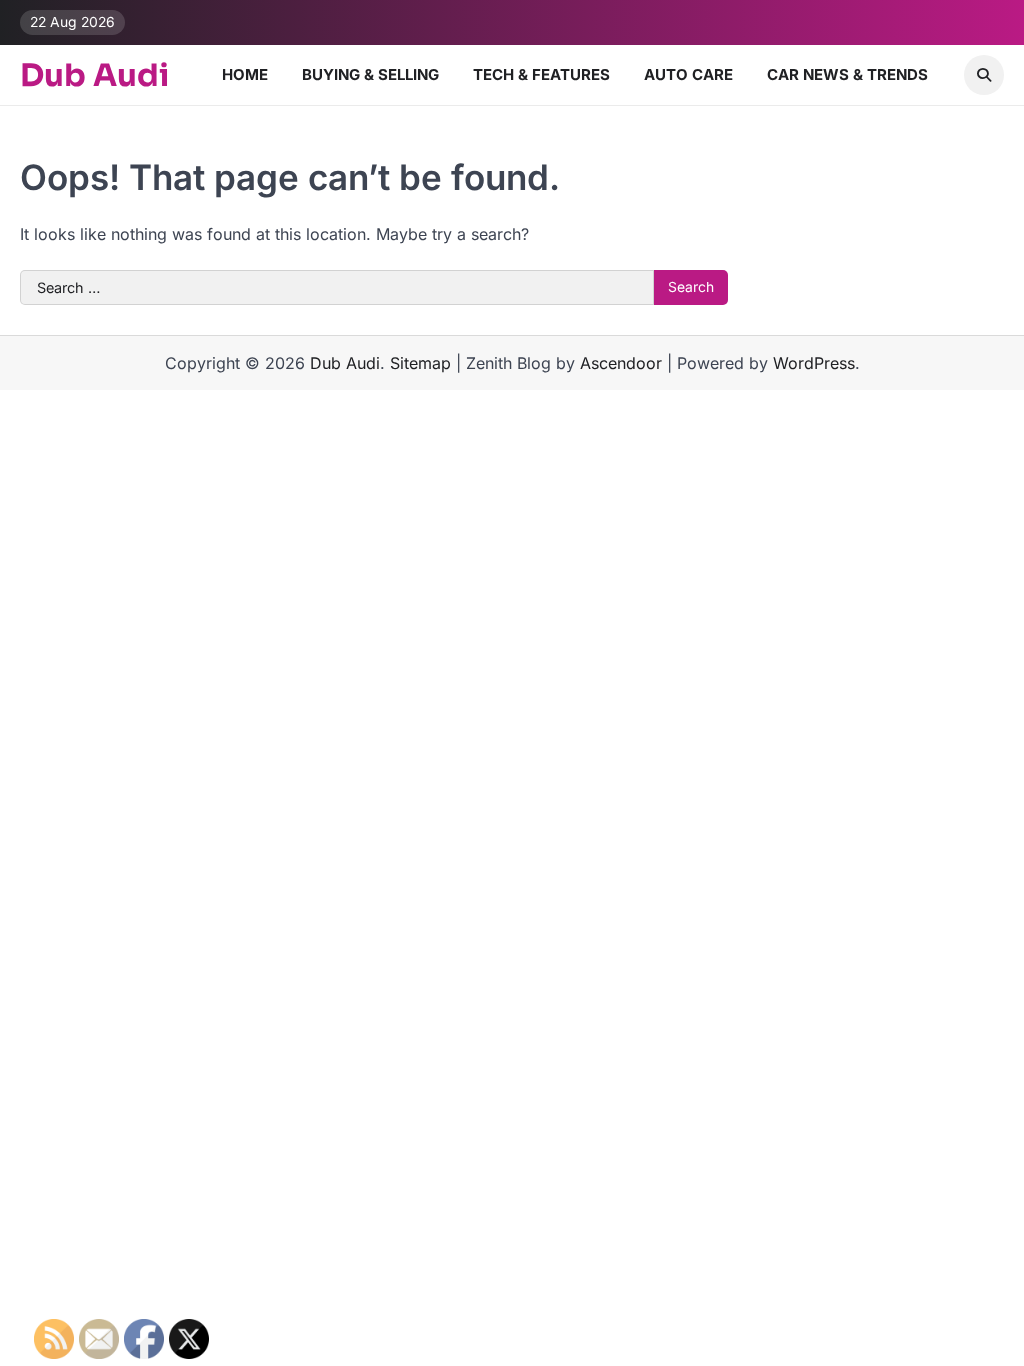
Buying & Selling (370, 74)
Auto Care (688, 74)
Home (245, 74)
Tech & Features (541, 74)
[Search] (984, 75)
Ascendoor (621, 363)
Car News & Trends (847, 74)
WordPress (814, 363)
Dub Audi (94, 75)
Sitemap (420, 363)
